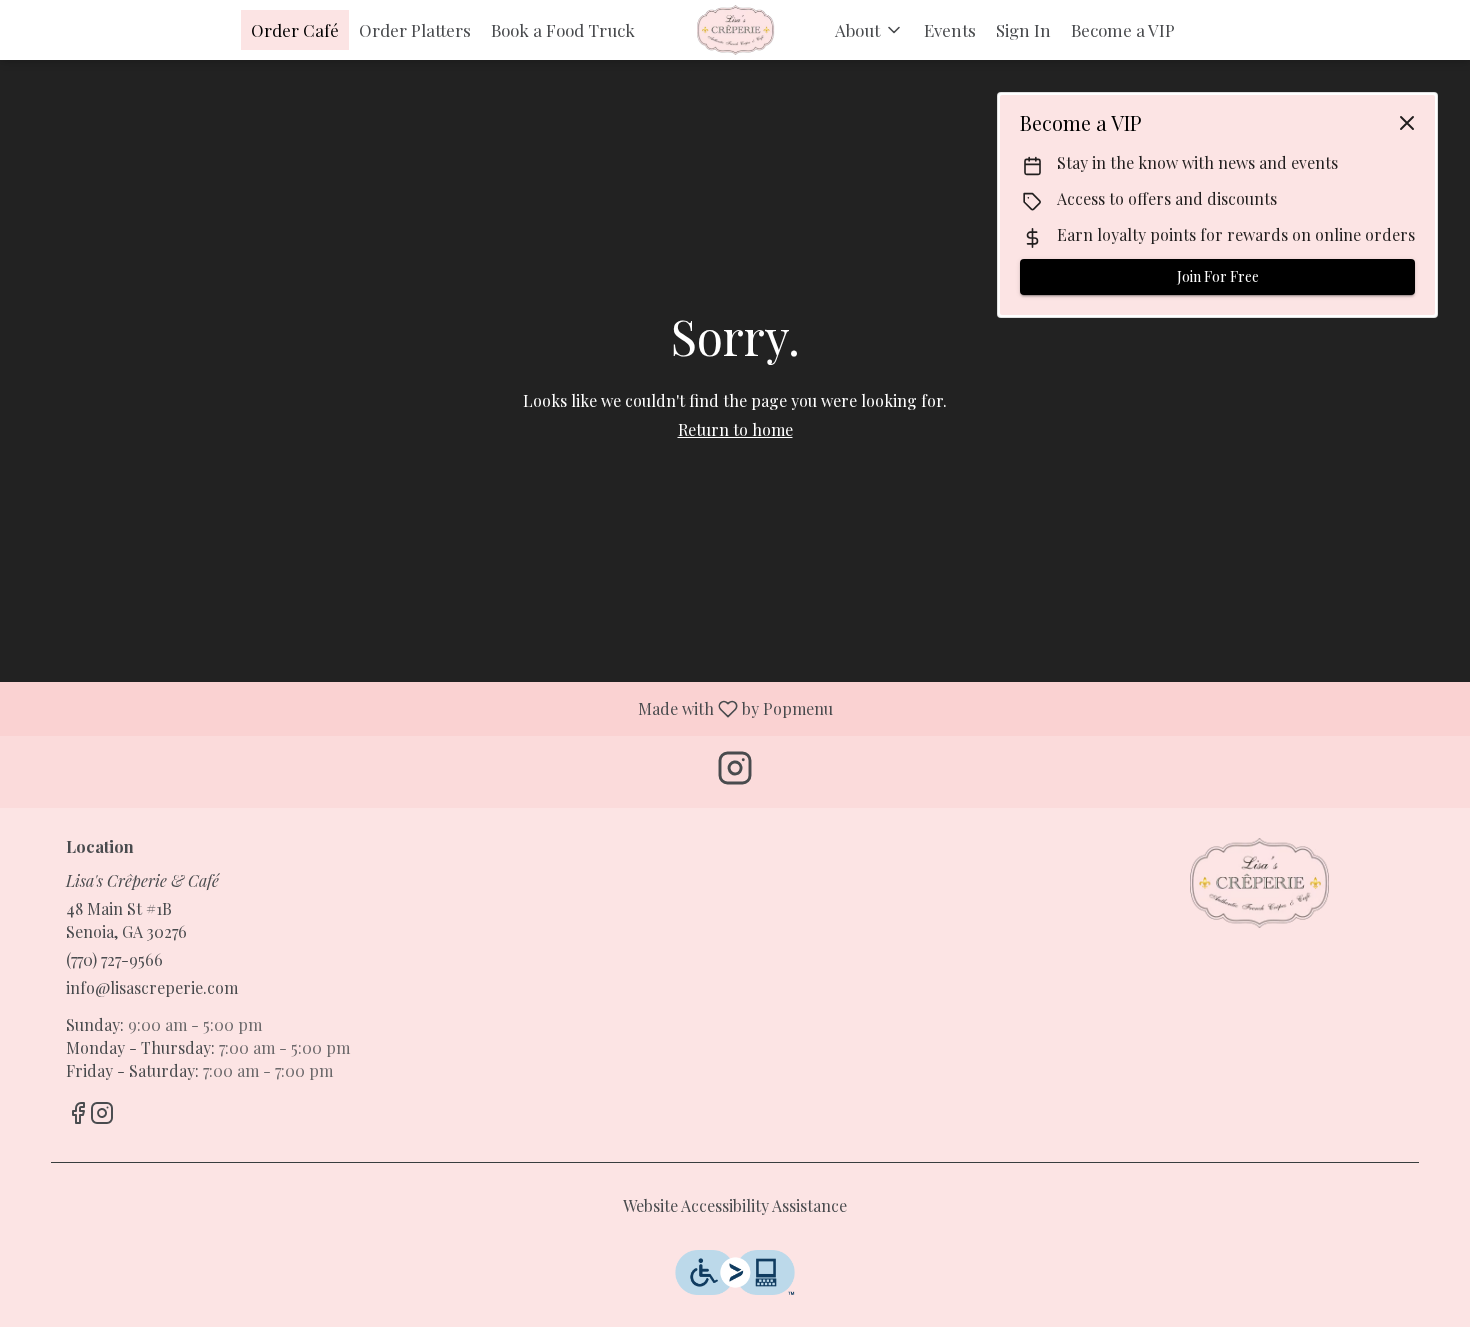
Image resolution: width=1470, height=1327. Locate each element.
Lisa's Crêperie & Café (1260, 883)
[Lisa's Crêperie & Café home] (735, 30)
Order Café (295, 30)
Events (950, 30)
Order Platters (415, 30)
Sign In (1023, 30)
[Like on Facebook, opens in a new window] (78, 1115)
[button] (869, 30)
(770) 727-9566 (114, 959)
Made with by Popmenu (424, 708)
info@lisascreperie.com (152, 987)
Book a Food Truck (563, 30)
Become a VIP (1123, 30)
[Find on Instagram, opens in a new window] (735, 771)
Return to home (735, 429)
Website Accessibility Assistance (735, 1205)
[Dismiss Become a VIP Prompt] (1407, 123)
